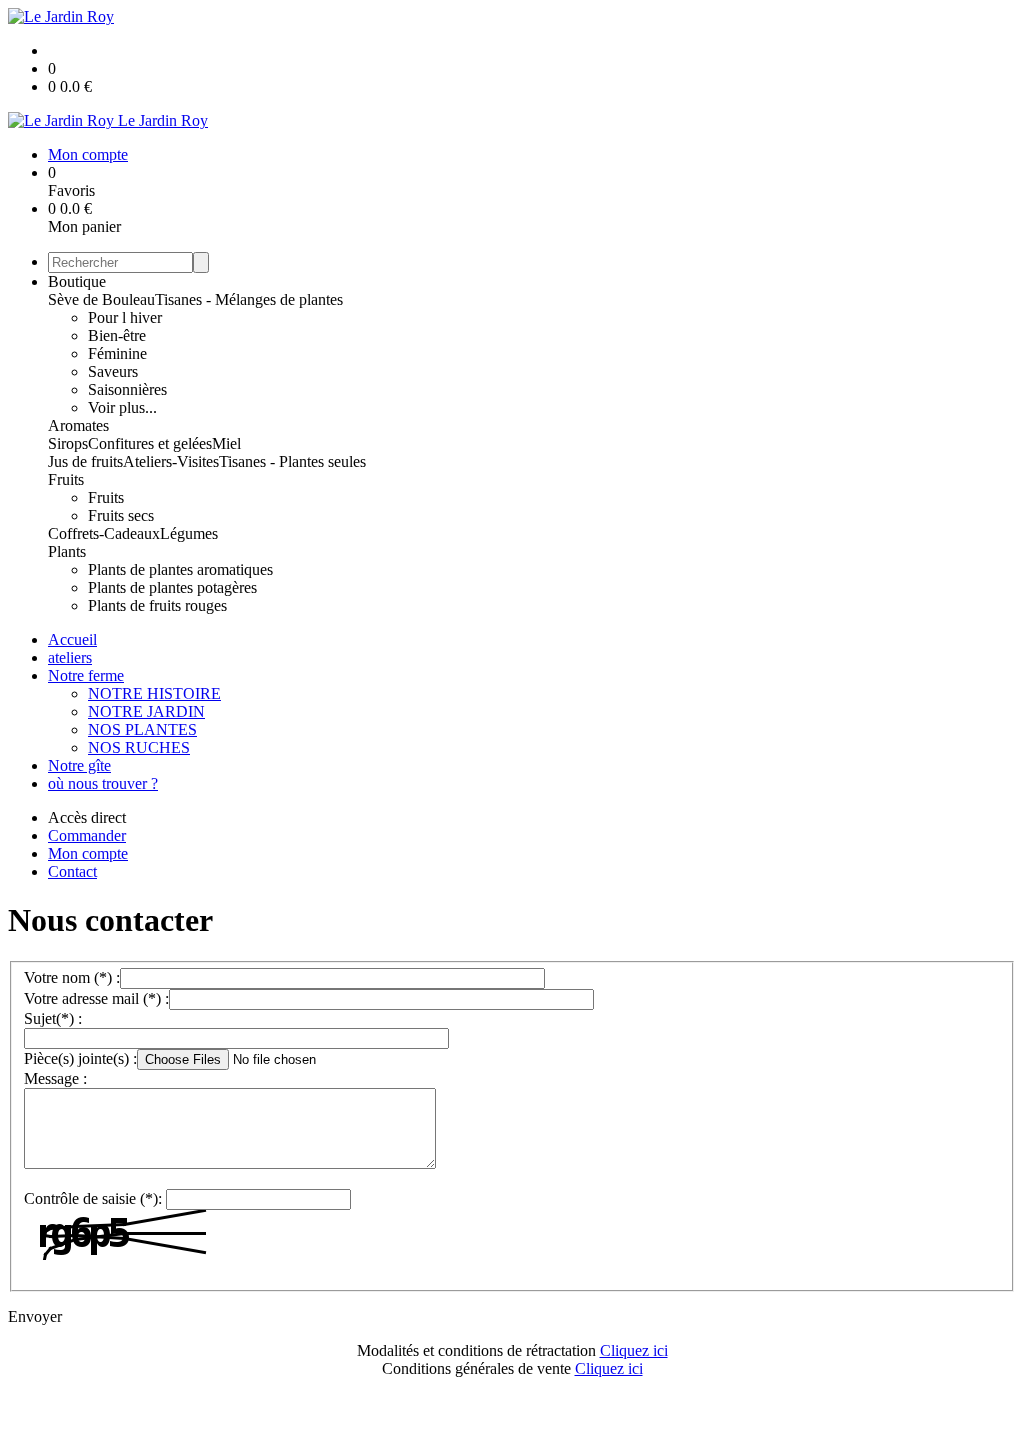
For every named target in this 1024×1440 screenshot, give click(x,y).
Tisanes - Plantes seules (292, 461)
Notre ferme (86, 675)
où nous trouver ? (103, 783)
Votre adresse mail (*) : (96, 998)
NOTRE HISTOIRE (154, 693)
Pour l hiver (125, 317)
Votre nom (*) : (72, 977)
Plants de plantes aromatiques (180, 569)
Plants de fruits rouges (157, 605)
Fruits (66, 479)
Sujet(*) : (53, 1018)
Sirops (68, 443)
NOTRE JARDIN (146, 711)
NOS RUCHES (139, 747)
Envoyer (35, 1316)
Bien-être (117, 335)
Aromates (78, 425)
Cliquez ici (634, 1350)
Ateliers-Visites (171, 461)
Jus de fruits (85, 461)
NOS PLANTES (142, 729)
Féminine (117, 353)
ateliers (70, 657)
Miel (226, 443)
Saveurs (113, 371)
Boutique (77, 281)
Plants (67, 551)
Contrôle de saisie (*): (93, 1198)
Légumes (189, 533)
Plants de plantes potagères (172, 587)
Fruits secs (121, 515)
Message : (55, 1078)
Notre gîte (79, 765)
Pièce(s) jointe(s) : (80, 1058)
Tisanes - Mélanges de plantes (249, 299)
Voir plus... (122, 407)
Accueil (72, 639)
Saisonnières (127, 389)
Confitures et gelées (150, 443)
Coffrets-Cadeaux (104, 533)
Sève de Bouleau (101, 299)
